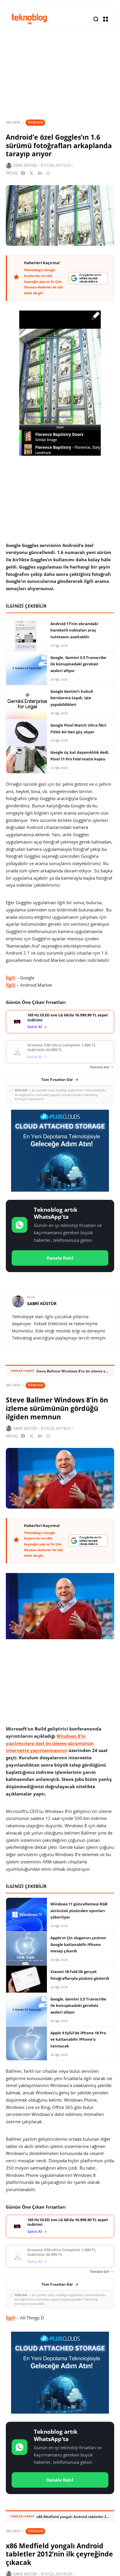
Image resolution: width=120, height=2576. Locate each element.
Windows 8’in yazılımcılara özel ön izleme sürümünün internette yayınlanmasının (50, 1743)
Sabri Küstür (25, 165)
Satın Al (35, 1027)
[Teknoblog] (29, 19)
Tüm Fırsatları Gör (57, 1080)
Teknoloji (35, 122)
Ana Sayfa (13, 122)
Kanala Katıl (60, 1258)
